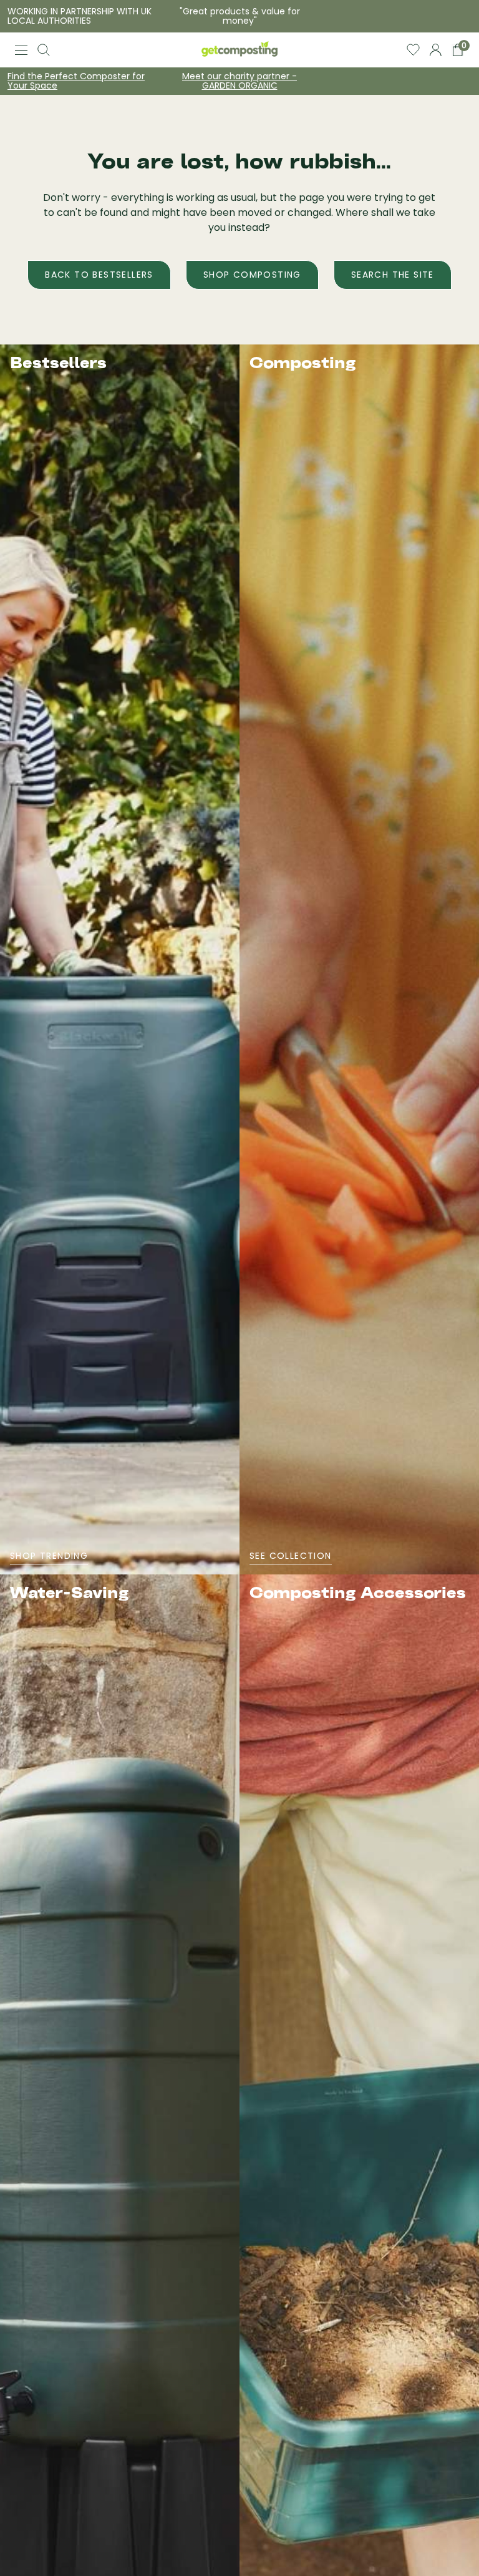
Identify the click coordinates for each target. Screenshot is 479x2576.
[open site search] (44, 50)
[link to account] (436, 50)
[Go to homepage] (239, 50)
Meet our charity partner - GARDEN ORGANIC (239, 81)
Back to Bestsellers (99, 275)
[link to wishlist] (413, 50)
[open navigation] (21, 50)
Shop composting (252, 275)
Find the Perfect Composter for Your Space (76, 81)
